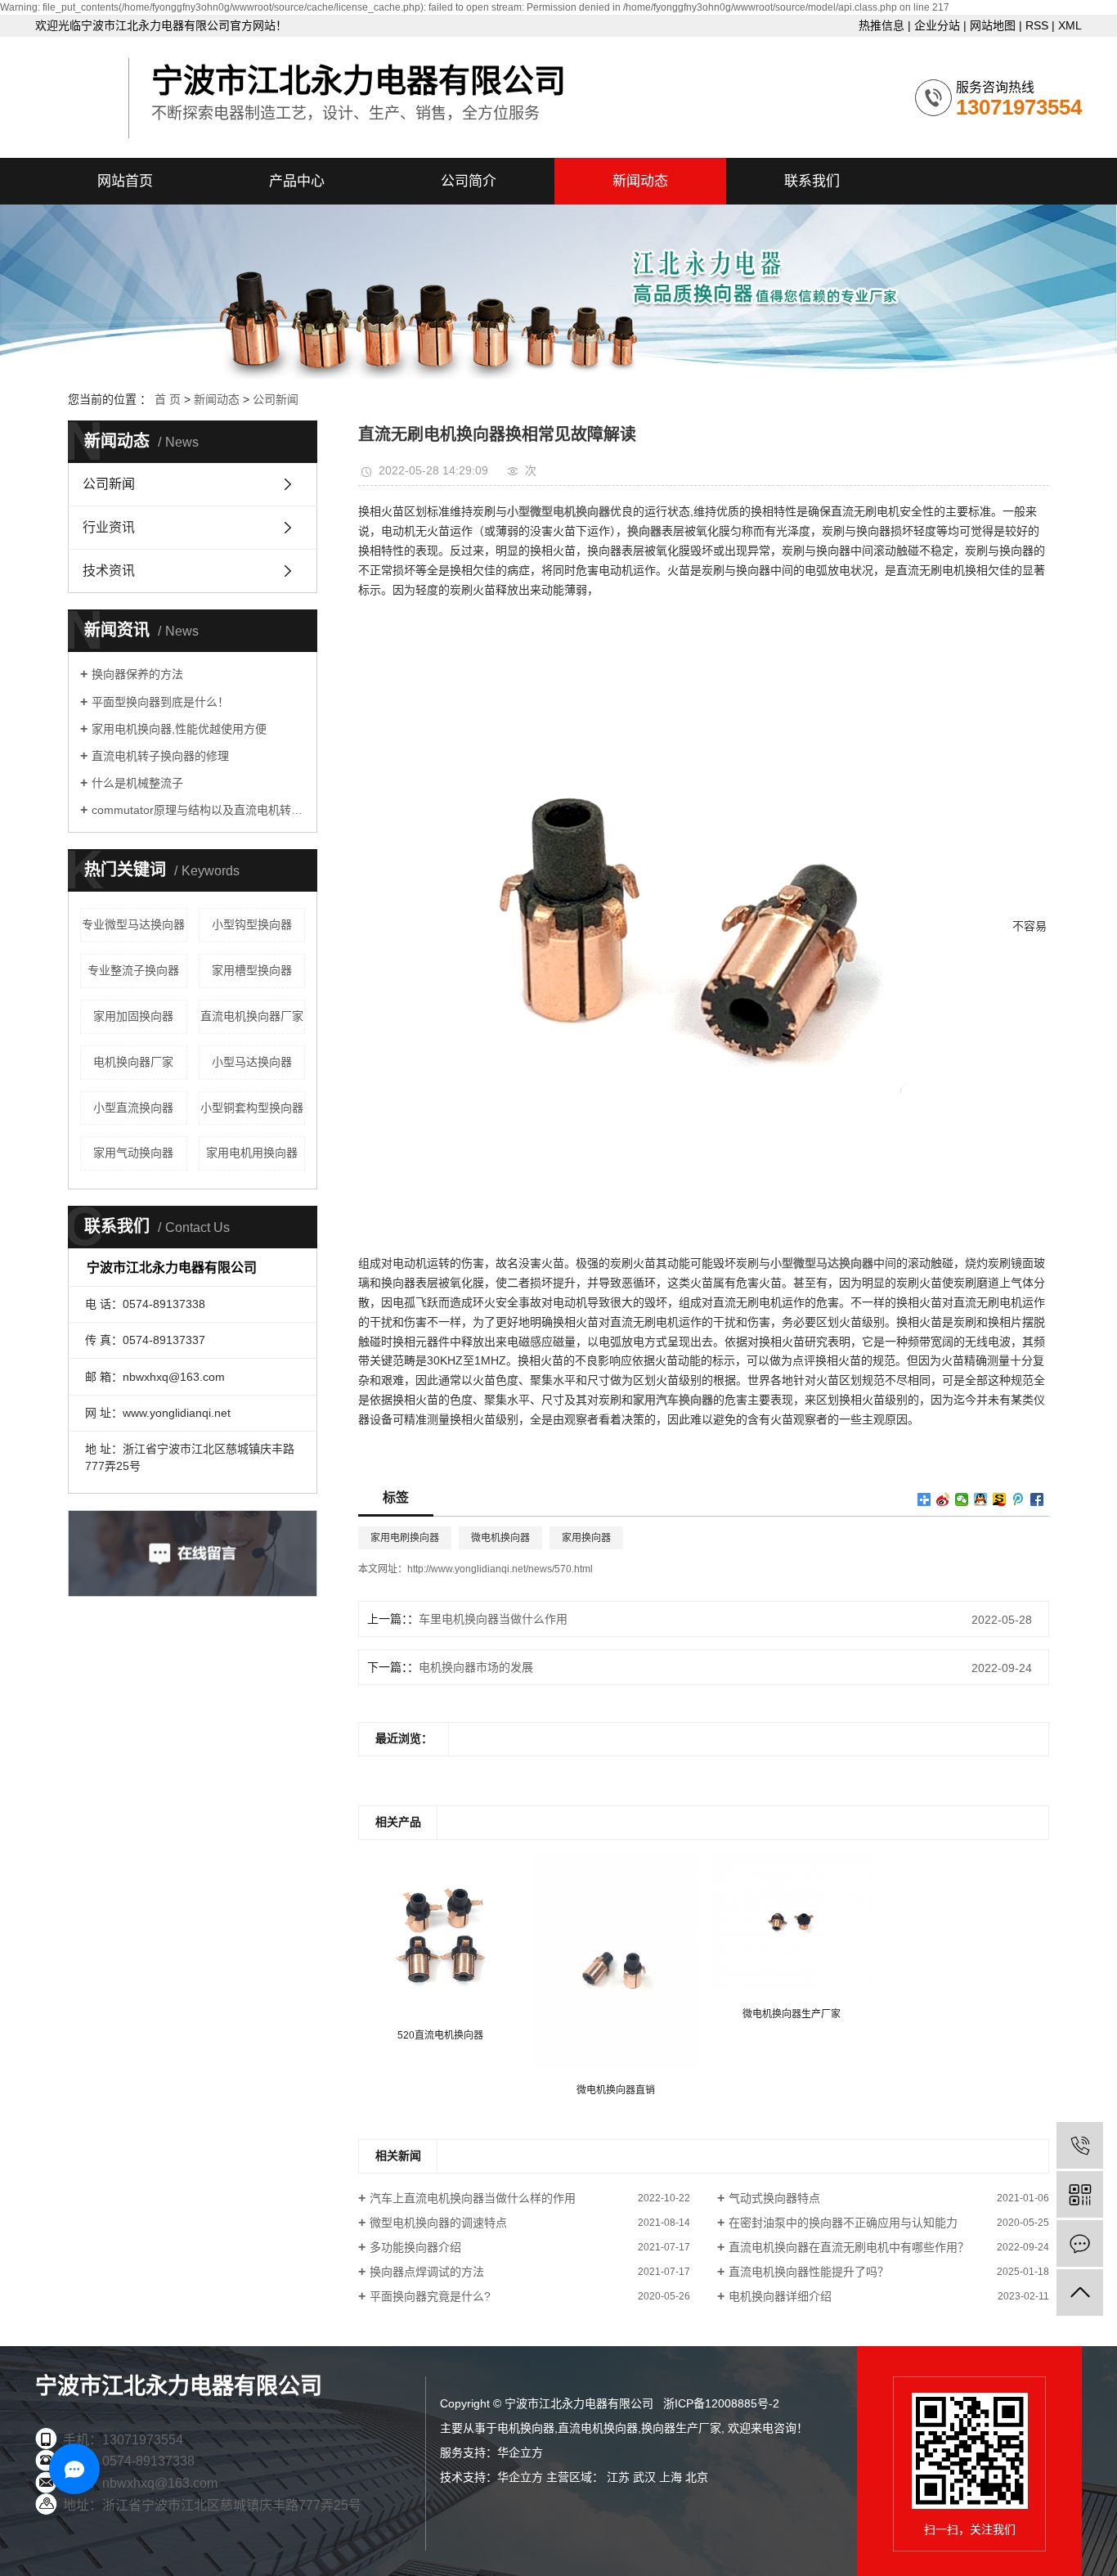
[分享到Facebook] (1037, 1499)
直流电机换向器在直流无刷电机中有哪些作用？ (849, 2247)
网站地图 (993, 25)
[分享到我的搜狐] (1000, 1499)
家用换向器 (586, 1538)
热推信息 (881, 25)
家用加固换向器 (133, 1016)
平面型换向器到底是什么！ (160, 702)
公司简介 (469, 181)
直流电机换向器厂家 (252, 1016)
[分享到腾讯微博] (1018, 1499)
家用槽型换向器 (252, 970)
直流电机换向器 (598, 2428)
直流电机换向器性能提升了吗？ (809, 2272)
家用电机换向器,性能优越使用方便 (179, 729)
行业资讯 (109, 527)
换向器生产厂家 (681, 2428)
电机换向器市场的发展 (476, 1667)
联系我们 (812, 181)
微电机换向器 (500, 1538)
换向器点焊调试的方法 (427, 2272)
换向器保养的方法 (137, 674)
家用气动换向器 (133, 1153)
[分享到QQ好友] (981, 1499)
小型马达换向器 (252, 1062)
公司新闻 (276, 399)
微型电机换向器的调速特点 (438, 2223)
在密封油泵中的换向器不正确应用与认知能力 (843, 2223)
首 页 (168, 399)
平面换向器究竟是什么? (430, 2296)
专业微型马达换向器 (133, 924)
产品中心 (297, 181)
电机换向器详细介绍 (780, 2296)
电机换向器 (526, 2428)
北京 (697, 2477)
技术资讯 (109, 571)
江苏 (618, 2477)
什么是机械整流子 (137, 783)
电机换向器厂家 (133, 1062)
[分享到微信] (962, 1499)
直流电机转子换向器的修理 (160, 756)
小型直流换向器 (133, 1108)
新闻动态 (640, 181)
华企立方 (520, 2452)
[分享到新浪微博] (943, 1499)
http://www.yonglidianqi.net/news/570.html (500, 1569)
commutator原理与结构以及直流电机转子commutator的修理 (198, 810)
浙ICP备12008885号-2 (721, 2403)
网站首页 (125, 181)
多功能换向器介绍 (415, 2247)
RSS (1037, 25)
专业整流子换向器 (133, 970)
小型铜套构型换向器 (252, 1108)
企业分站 (937, 25)
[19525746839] (1080, 2145)
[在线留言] (1080, 2243)
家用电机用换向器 (252, 1153)
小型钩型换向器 (252, 924)
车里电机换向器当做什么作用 (493, 1619)
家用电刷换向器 (405, 1538)
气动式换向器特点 (774, 2198)
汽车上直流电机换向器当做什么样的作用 (473, 2198)
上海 (671, 2477)
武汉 (644, 2477)
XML (1070, 25)
